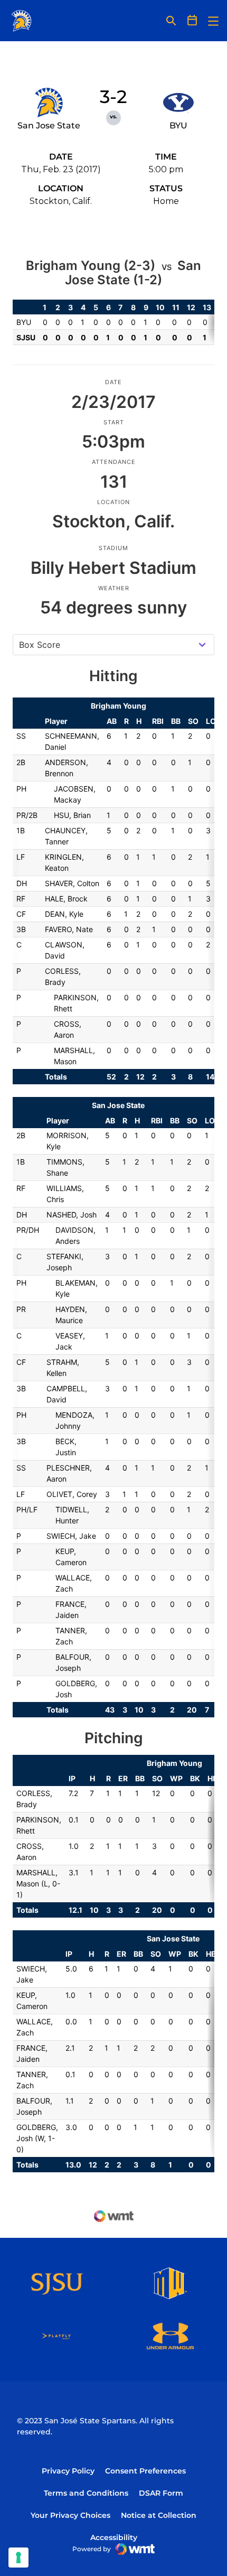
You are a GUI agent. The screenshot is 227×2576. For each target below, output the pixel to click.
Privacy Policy (68, 2471)
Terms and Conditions (86, 2493)
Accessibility (114, 2537)
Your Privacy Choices (70, 2515)
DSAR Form (161, 2493)
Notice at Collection (159, 2515)
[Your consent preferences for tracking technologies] (18, 2558)
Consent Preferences (145, 2471)
